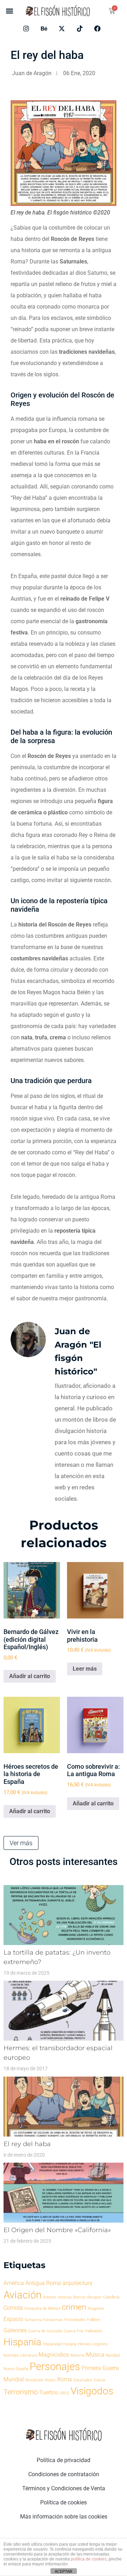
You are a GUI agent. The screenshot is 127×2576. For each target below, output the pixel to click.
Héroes (84, 2344)
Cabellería (111, 2297)
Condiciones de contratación (64, 2474)
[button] (9, 11)
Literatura (29, 2355)
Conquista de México (42, 2308)
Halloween (93, 2331)
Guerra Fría (74, 2331)
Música (95, 2355)
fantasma (33, 2320)
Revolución (35, 2380)
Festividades (75, 2320)
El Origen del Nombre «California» (57, 2230)
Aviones (50, 2297)
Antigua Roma (43, 2283)
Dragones (96, 2308)
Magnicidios (54, 2355)
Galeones (15, 2330)
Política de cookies (64, 2502)
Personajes (55, 2367)
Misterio (78, 2355)
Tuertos (49, 2392)
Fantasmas (53, 2320)
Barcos (80, 2297)
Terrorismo (21, 2392)
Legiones (100, 2344)
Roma (65, 2379)
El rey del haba (27, 2144)
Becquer (94, 2297)
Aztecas (65, 2297)
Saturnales (83, 2380)
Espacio (13, 2319)
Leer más (85, 1669)
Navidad (113, 2355)
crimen (74, 2307)
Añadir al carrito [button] (30, 1676)
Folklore (94, 2320)
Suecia (99, 2380)
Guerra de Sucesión (45, 2331)
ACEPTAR (64, 2571)
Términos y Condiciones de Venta (64, 2488)
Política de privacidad (64, 2460)
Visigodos (92, 2391)
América (14, 2283)
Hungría (70, 2344)
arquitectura (77, 2283)
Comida (13, 2308)
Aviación (23, 2295)
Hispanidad (52, 2344)
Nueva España (16, 2369)
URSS (64, 2393)
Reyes (50, 2380)
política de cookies (89, 2559)
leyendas (11, 2355)
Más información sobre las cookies (64, 2517)
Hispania (22, 2342)
